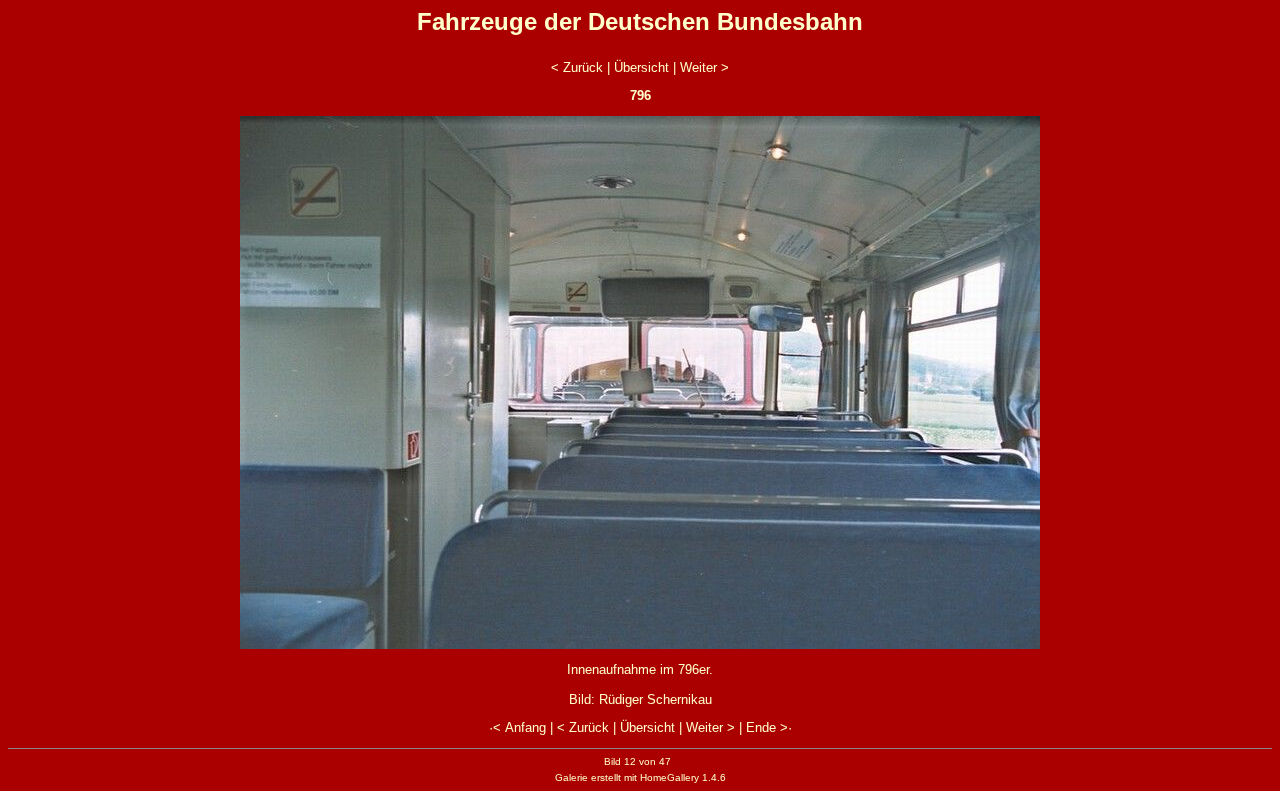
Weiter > (704, 67)
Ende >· (769, 727)
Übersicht (641, 67)
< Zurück (577, 67)
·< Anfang (517, 727)
